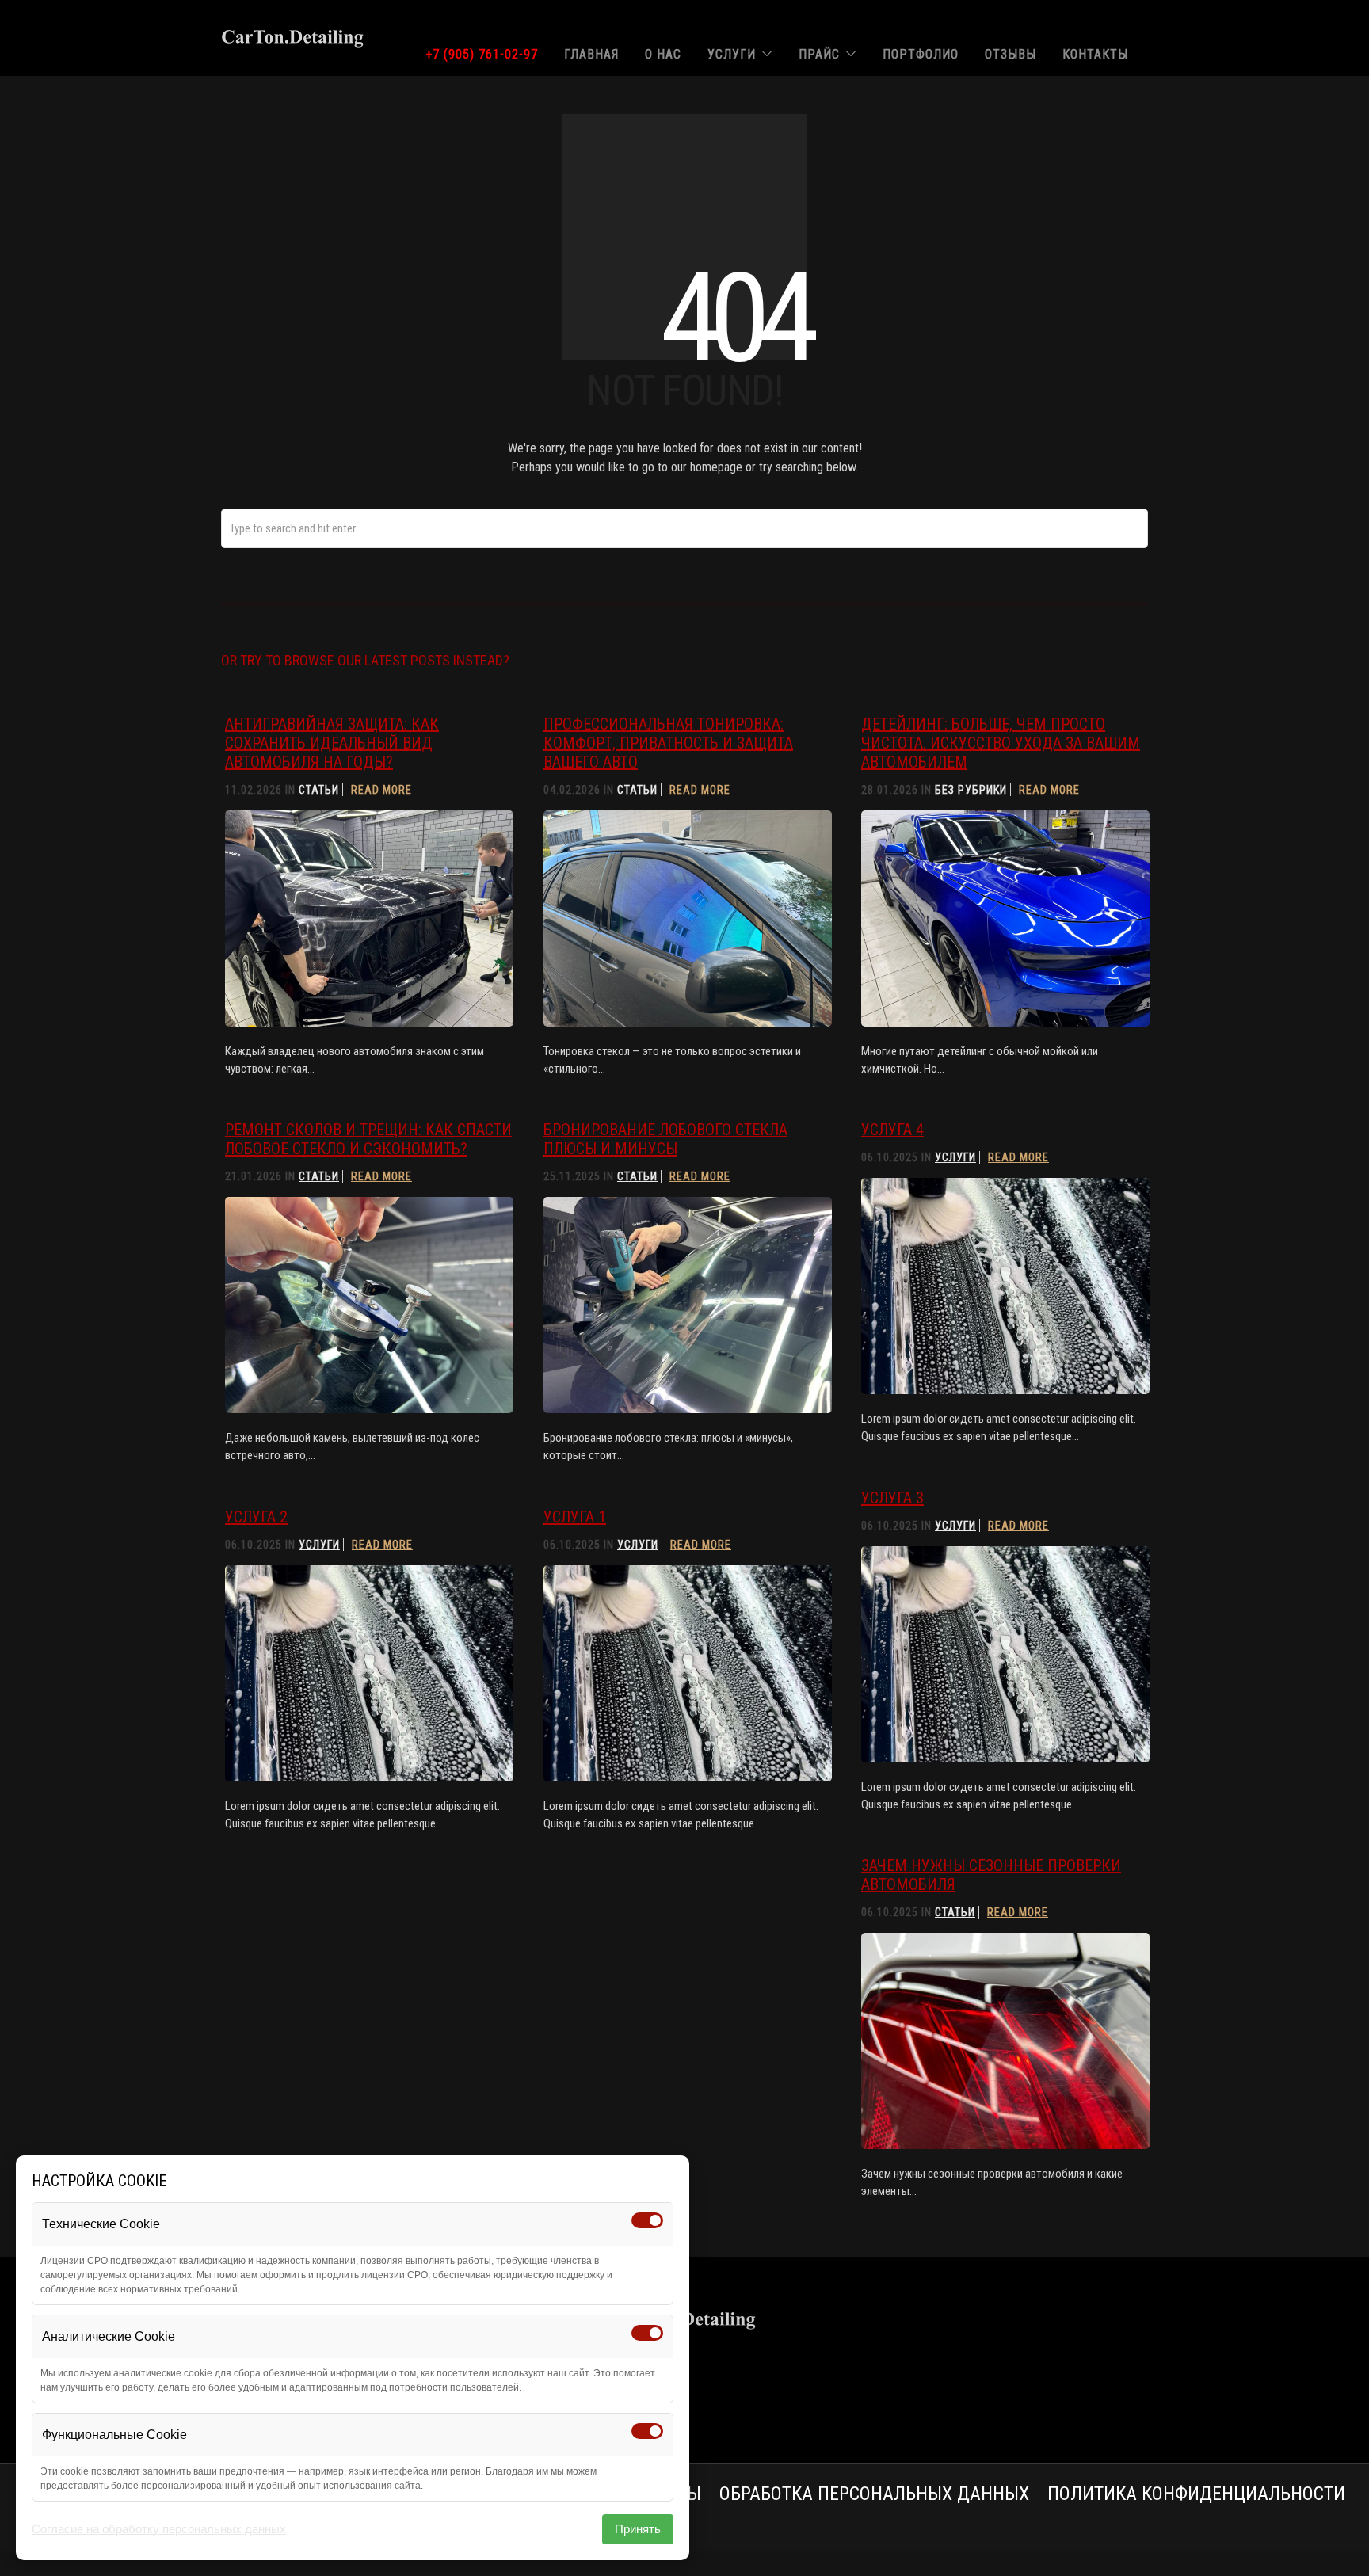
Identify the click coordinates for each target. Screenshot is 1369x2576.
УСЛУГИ (732, 54)
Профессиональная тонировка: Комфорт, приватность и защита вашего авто (668, 743)
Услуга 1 (575, 1517)
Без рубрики (971, 790)
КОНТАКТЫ (1095, 54)
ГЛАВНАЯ (591, 54)
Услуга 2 (256, 1517)
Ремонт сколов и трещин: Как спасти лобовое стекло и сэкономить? (368, 1139)
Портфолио (921, 54)
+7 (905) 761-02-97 (482, 54)
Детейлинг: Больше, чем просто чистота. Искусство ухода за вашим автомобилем (1001, 743)
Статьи (319, 790)
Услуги (955, 1157)
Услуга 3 (892, 1498)
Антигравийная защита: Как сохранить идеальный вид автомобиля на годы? (332, 743)
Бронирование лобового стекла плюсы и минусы (665, 1139)
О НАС (663, 54)
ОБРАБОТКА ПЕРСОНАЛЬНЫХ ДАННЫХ (874, 2494)
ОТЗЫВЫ (1011, 54)
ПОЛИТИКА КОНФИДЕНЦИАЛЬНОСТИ (1196, 2494)
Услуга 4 (892, 1130)
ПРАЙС (819, 54)
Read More (381, 790)
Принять (638, 2529)
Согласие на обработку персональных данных (159, 2529)
